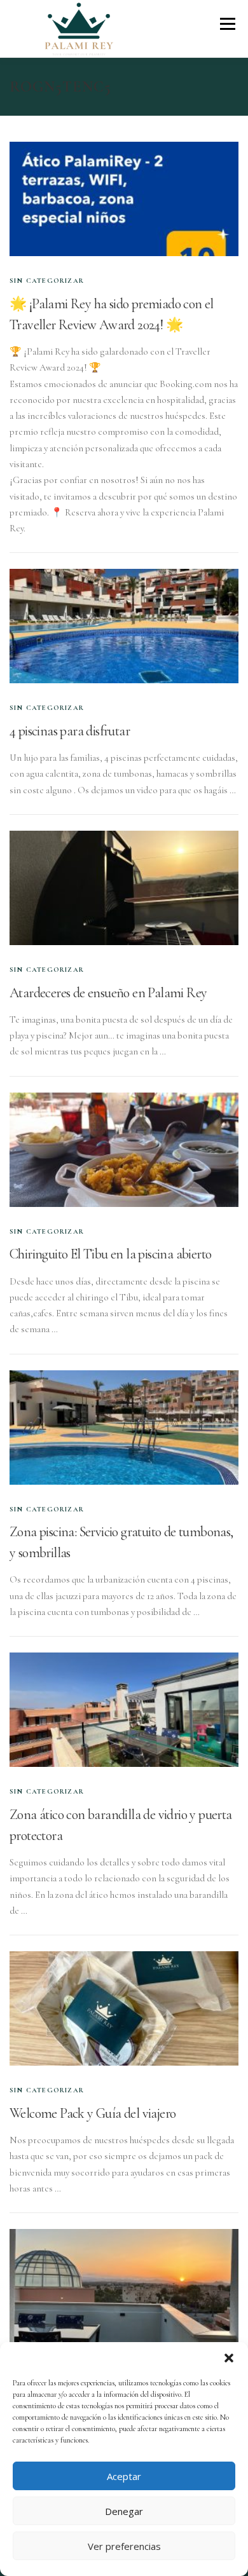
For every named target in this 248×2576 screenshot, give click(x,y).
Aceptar (124, 2476)
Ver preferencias (124, 2546)
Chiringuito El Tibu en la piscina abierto (110, 1254)
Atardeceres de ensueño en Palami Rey (108, 993)
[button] (229, 2358)
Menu (227, 24)
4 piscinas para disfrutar (70, 731)
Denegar (124, 2511)
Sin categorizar (47, 281)
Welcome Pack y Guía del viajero (93, 2113)
